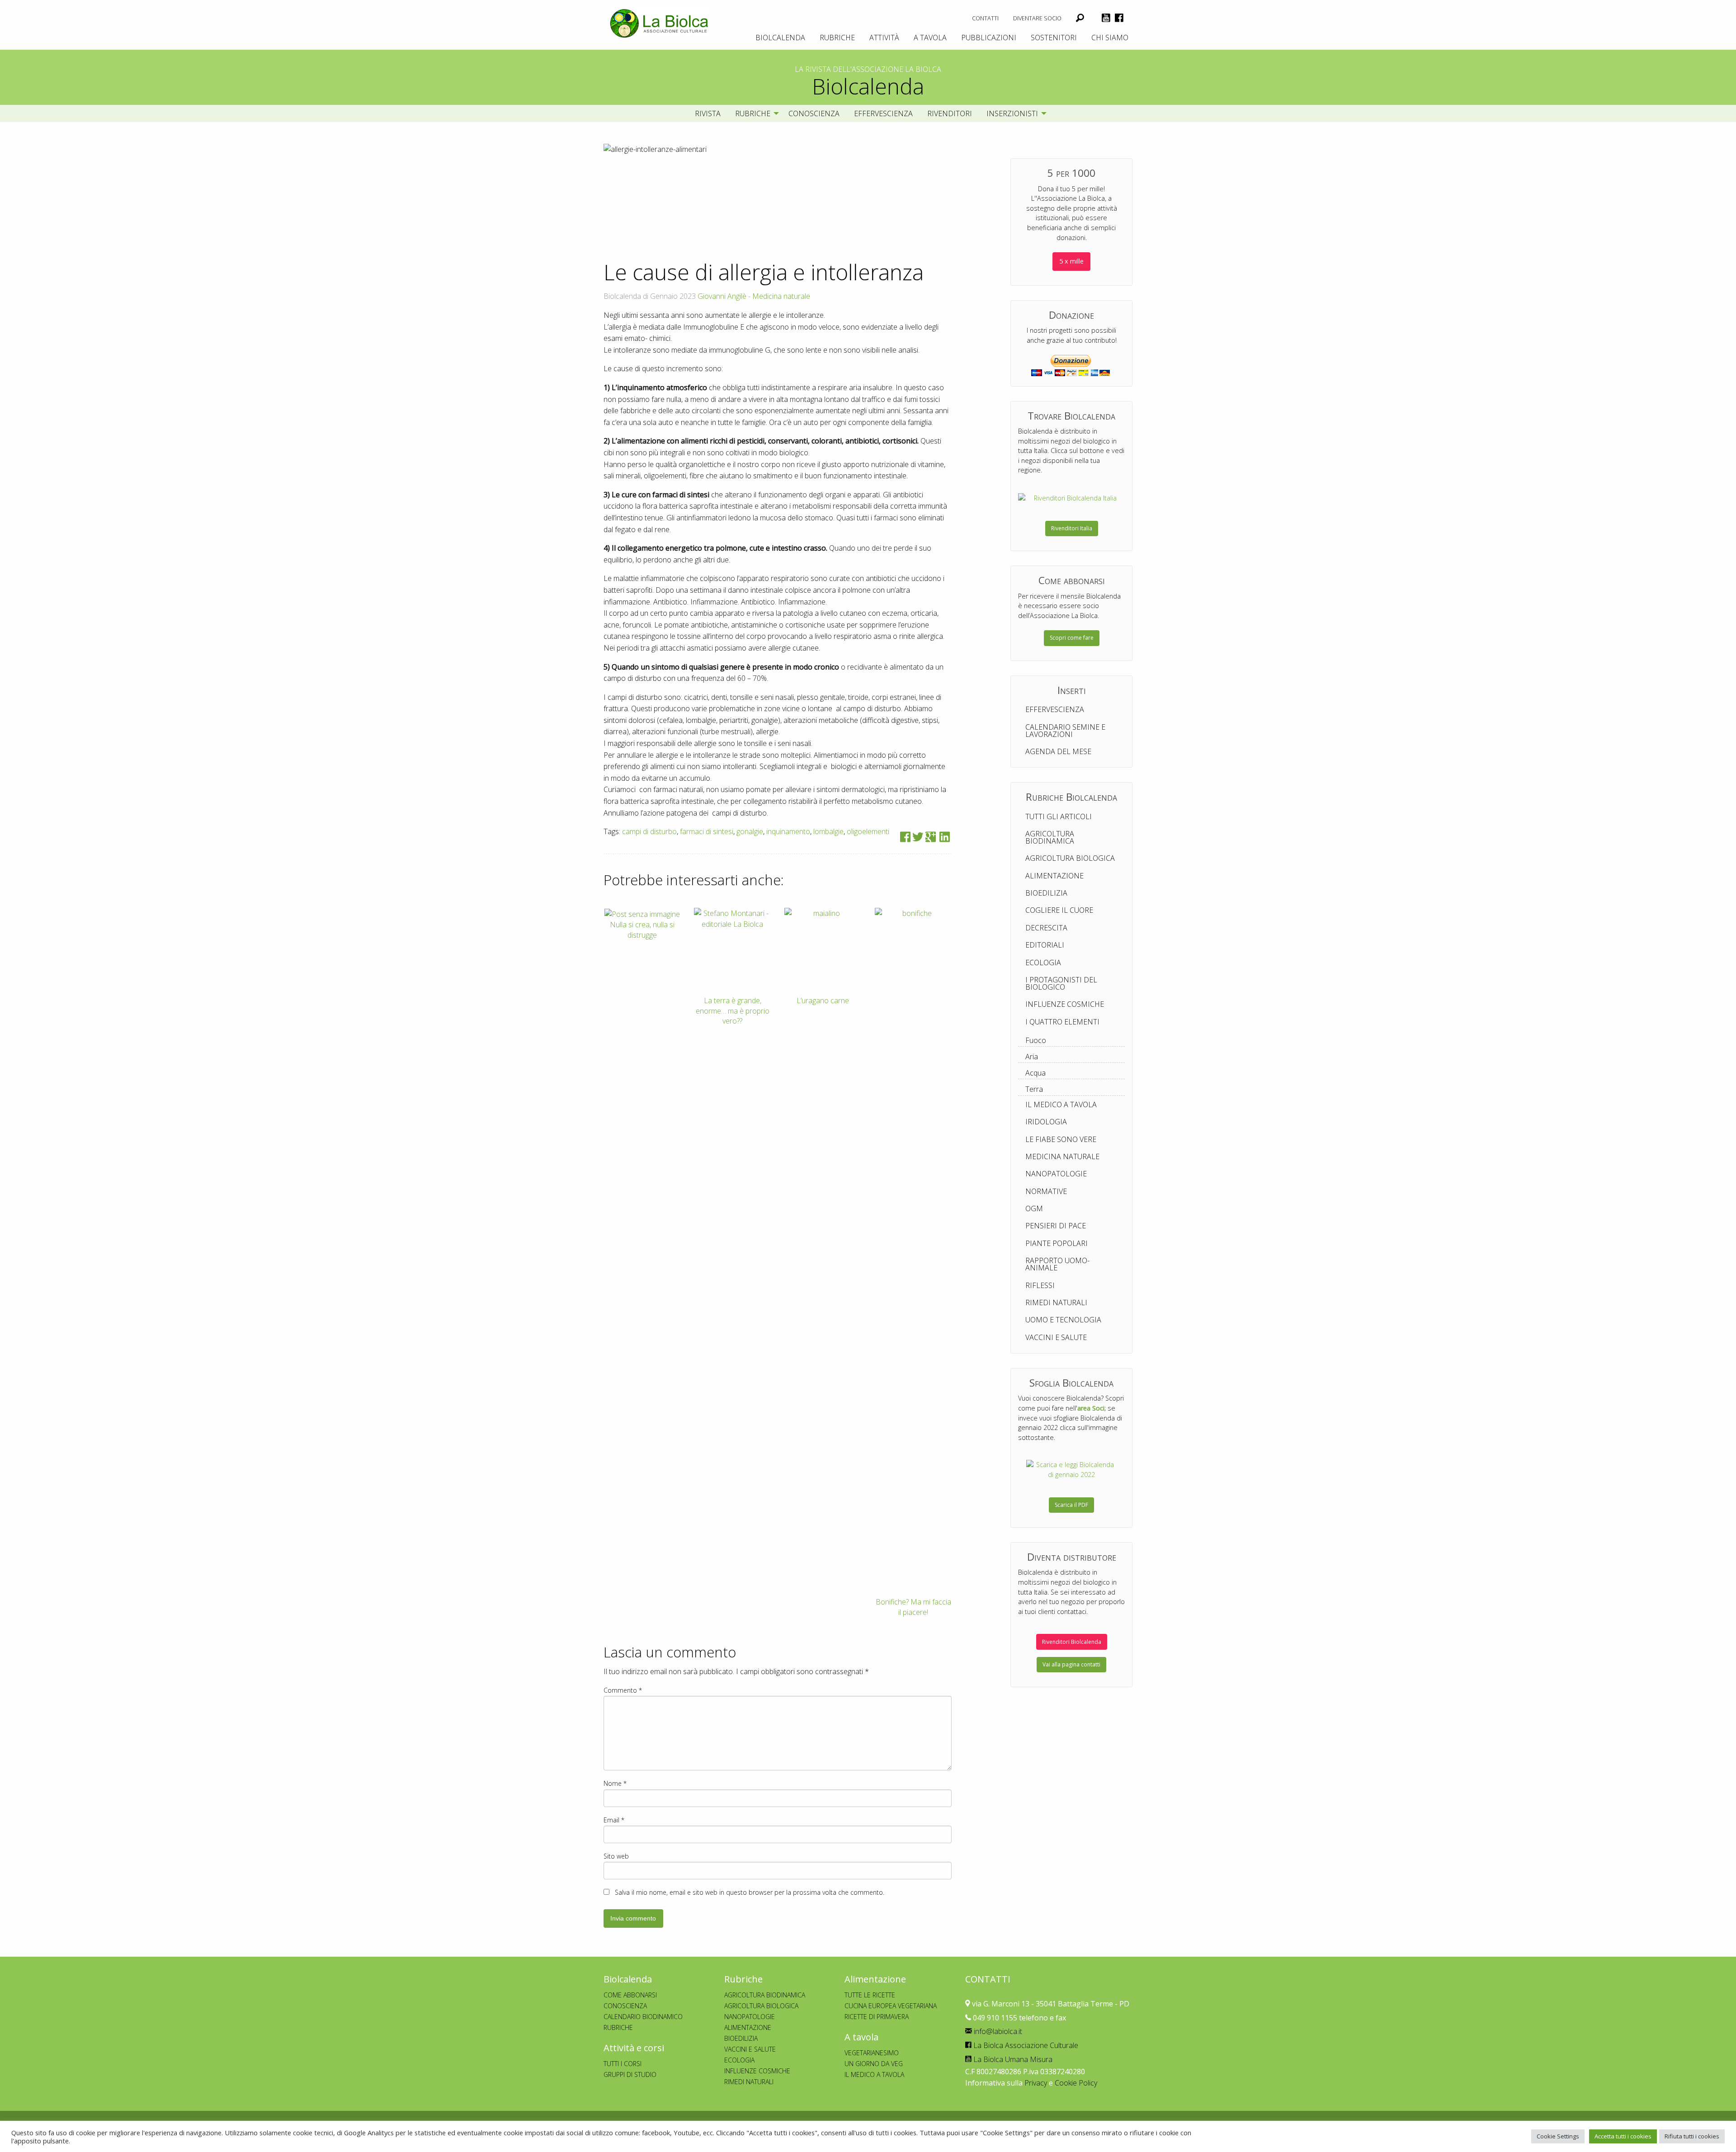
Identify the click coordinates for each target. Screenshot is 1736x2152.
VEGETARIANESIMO (872, 2053)
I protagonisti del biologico (1061, 983)
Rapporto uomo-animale (1057, 1264)
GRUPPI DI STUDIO (630, 2074)
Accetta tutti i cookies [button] (1623, 2136)
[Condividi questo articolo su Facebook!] (905, 837)
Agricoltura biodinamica (1050, 837)
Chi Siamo (1110, 38)
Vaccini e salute (1056, 1337)
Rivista (708, 113)
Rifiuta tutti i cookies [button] (1692, 2136)
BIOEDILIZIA (741, 2038)
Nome (615, 1783)
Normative (1046, 1191)
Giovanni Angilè (722, 296)
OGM (1034, 1208)
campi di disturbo (649, 831)
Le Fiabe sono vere (1061, 1139)
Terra (1034, 1089)
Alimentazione (1054, 876)
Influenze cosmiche (1065, 1004)
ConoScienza (814, 113)
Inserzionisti (1012, 113)
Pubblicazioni (989, 38)
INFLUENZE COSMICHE (757, 2071)
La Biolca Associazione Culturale (1025, 2045)
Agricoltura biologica (1070, 858)
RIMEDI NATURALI (749, 2082)
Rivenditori (950, 113)
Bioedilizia (1046, 893)
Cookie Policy (1076, 2083)
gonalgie (750, 831)
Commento (623, 1690)
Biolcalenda (780, 38)
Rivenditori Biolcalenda (1072, 1642)
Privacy (1036, 2083)
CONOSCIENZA (625, 2006)
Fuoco (1036, 1040)
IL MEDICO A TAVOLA (874, 2074)
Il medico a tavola (1061, 1104)
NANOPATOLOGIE (750, 2017)
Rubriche (837, 38)
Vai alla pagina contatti (1071, 1664)
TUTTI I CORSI (623, 2064)
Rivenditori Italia (1072, 528)
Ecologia (1043, 963)
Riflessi (1040, 1285)
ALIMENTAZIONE (748, 2027)
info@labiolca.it (997, 2031)
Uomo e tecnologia (1063, 1320)
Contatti (985, 18)
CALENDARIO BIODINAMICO (643, 2017)
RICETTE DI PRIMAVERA (877, 2017)
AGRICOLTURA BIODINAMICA (765, 1995)
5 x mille (1071, 261)
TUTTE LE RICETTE (870, 1995)
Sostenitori (1054, 38)
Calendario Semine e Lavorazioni (1065, 731)
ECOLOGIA (739, 2060)
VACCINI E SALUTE (750, 2049)
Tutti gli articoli (1059, 816)
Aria (1032, 1057)
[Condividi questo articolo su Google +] (931, 837)
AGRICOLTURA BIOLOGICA (761, 2006)
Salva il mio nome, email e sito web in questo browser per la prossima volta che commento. (750, 1892)
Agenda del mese (1058, 751)
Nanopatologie (1056, 1174)
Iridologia (1046, 1122)
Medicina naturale (781, 296)
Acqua (1035, 1073)
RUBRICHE (618, 2027)
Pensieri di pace (1056, 1226)
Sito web (616, 1856)
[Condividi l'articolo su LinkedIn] (945, 837)
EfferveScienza (883, 113)
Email (614, 1820)
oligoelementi (868, 831)
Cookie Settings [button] (1558, 2136)
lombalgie (828, 831)
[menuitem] (985, 18)
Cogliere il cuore (1059, 910)
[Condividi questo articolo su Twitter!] (918, 837)
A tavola (930, 38)
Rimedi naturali (1056, 1303)
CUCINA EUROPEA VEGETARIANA (891, 2006)
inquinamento (788, 831)
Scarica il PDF (1071, 1505)
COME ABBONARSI (630, 1995)
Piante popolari (1057, 1243)
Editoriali (1045, 945)
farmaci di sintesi (707, 831)
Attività (884, 38)
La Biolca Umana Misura (1012, 2059)
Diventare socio (1037, 18)
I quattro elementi (1062, 1022)
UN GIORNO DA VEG (874, 2064)
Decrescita (1046, 928)
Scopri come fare (1072, 638)
